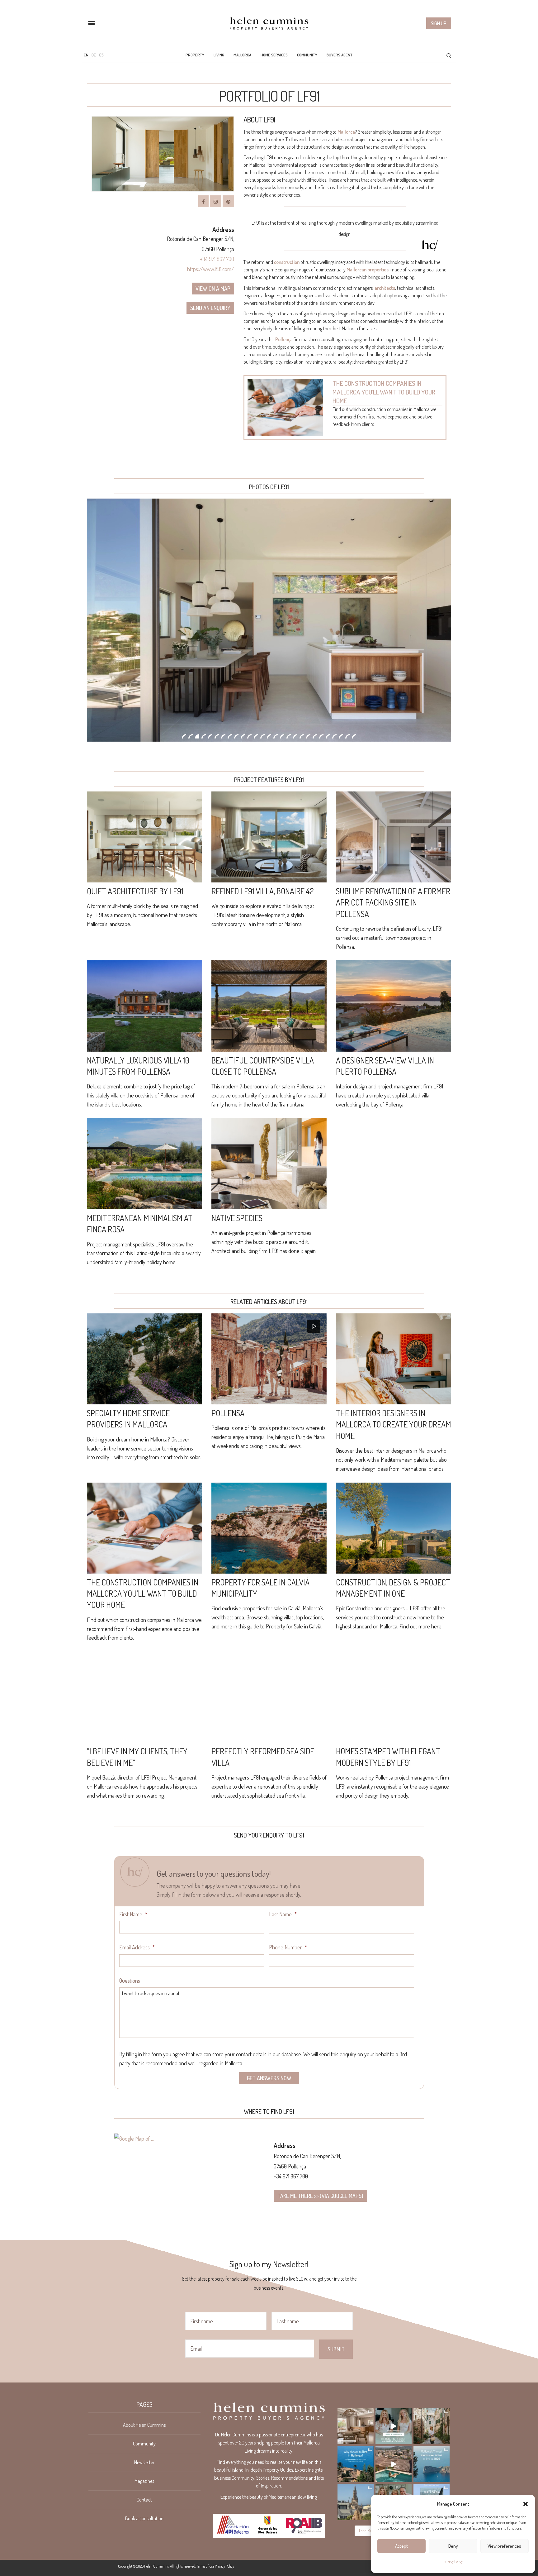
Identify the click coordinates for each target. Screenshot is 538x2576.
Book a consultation (144, 2518)
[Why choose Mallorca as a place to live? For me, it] (356, 2464)
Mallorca (242, 55)
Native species (237, 1218)
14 (269, 736)
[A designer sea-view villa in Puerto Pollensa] (394, 1006)
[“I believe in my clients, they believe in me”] (144, 1697)
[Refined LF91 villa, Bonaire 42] (269, 837)
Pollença (284, 339)
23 (328, 736)
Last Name (283, 1914)
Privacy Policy (453, 2561)
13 (262, 736)
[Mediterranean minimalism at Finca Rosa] (144, 1164)
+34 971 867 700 (217, 259)
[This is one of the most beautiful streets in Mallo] (432, 2426)
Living (219, 55)
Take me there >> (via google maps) (320, 2196)
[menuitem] (86, 55)
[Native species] (269, 1164)
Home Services (274, 55)
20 (308, 736)
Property (195, 55)
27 (354, 736)
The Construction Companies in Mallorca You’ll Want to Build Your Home (384, 392)
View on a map (213, 289)
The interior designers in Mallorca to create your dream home (394, 1424)
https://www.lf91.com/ (211, 269)
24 (334, 736)
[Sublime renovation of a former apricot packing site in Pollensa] (394, 837)
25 (341, 736)
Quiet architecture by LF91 (135, 891)
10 (243, 736)
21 (315, 736)
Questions (130, 1981)
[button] (526, 2504)
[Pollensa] (269, 1359)
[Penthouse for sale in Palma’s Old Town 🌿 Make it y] (356, 2502)
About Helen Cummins (144, 2425)
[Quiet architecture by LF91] (144, 837)
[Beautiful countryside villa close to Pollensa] (269, 1006)
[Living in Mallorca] (269, 23)
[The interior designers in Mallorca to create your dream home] (394, 1359)
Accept (401, 2546)
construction (287, 262)
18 (295, 736)
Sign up (439, 23)
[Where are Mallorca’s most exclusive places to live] (432, 2464)
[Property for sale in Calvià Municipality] (269, 1528)
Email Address (137, 1947)
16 (282, 736)
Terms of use (205, 2566)
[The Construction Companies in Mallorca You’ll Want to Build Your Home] (286, 408)
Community (307, 55)
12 (256, 736)
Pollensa (228, 1413)
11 (249, 736)
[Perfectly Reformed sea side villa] (269, 1697)
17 (289, 736)
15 (276, 736)
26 (347, 736)
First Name (133, 1914)
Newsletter (144, 2462)
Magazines (144, 2481)
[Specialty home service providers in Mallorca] (144, 1359)
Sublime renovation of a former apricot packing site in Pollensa (393, 902)
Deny (453, 2546)
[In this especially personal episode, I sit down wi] (394, 2426)
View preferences (504, 2546)
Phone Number (288, 1947)
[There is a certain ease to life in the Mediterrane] (356, 2426)
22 (321, 736)
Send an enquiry (210, 308)
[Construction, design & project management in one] (394, 1528)
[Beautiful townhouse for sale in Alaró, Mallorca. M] (394, 2464)
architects (385, 288)
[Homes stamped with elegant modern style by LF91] (394, 1697)
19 (302, 736)
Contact (144, 2500)
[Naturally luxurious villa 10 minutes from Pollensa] (144, 1006)
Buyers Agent (340, 55)
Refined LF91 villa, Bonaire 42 (263, 891)
